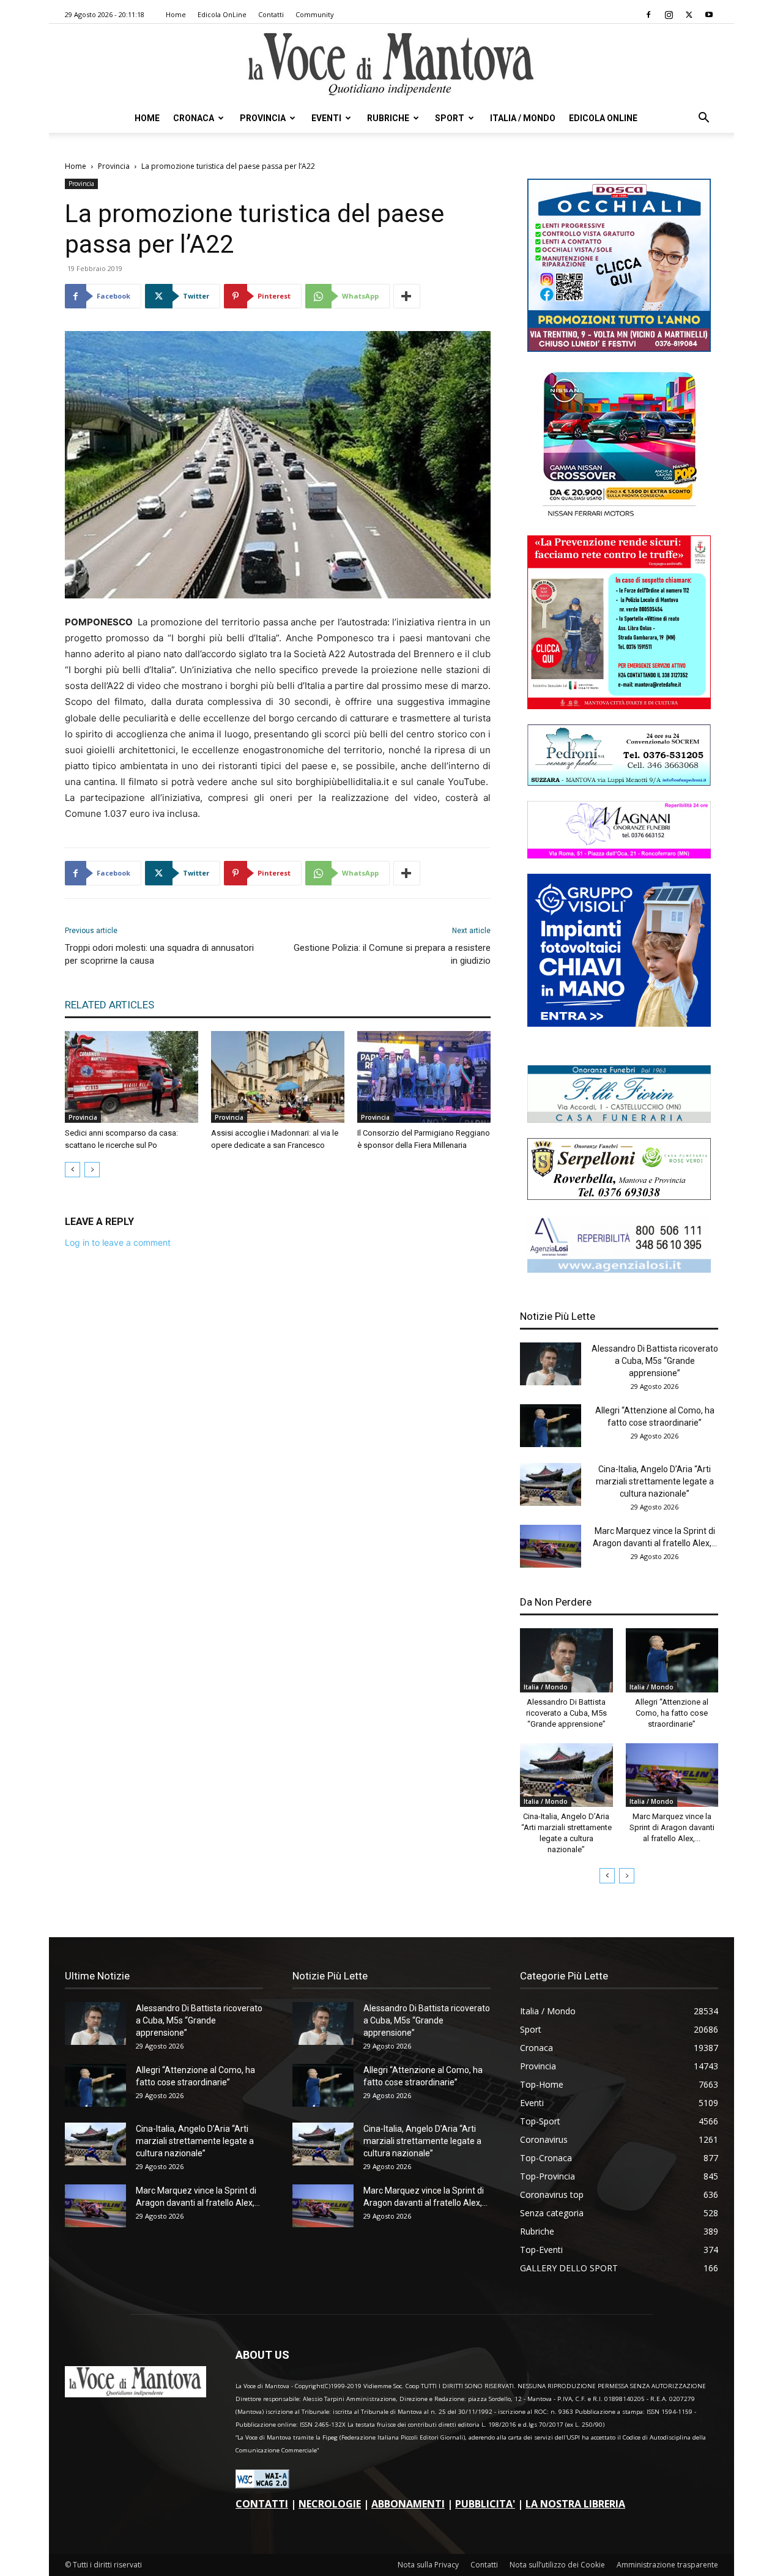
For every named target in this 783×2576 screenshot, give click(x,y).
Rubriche (388, 118)
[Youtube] (709, 15)
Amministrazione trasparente (667, 2565)
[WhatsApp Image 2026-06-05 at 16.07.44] (619, 517)
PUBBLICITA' (485, 2504)
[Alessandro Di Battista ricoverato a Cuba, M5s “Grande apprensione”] (551, 1364)
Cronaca (194, 118)
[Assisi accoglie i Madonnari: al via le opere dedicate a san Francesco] (278, 1077)
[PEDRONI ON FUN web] (619, 782)
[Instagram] (669, 15)
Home (176, 14)
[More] (407, 296)
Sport (450, 118)
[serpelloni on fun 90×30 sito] (619, 1197)
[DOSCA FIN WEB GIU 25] (619, 348)
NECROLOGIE (330, 2504)
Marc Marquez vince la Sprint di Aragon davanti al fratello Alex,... (672, 1827)
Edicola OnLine (222, 14)
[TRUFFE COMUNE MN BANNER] (619, 706)
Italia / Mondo (523, 118)
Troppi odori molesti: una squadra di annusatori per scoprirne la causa (159, 954)
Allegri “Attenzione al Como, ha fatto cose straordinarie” (672, 1713)
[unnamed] (619, 1269)
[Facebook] (648, 15)
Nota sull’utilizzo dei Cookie (557, 2565)
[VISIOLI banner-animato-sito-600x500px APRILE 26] (619, 1023)
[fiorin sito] (619, 1119)
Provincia (263, 118)
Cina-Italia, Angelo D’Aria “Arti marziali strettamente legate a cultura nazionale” (655, 1481)
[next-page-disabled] (92, 1170)
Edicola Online (603, 118)
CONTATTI (262, 2504)
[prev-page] (72, 1170)
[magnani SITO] (619, 855)
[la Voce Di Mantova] (391, 65)
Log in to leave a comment (118, 1242)
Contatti (271, 14)
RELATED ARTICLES (109, 1005)
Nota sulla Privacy (428, 2565)
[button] (703, 119)
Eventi (326, 118)
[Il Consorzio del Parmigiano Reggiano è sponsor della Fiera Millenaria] (424, 1077)
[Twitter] (689, 15)
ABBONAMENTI (408, 2504)
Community (315, 14)
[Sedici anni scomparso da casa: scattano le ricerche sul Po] (132, 1077)
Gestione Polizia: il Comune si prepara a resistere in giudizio (392, 954)
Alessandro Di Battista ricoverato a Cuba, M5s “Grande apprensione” (655, 1361)
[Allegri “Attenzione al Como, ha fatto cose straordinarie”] (551, 1426)
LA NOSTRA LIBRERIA (575, 2504)
